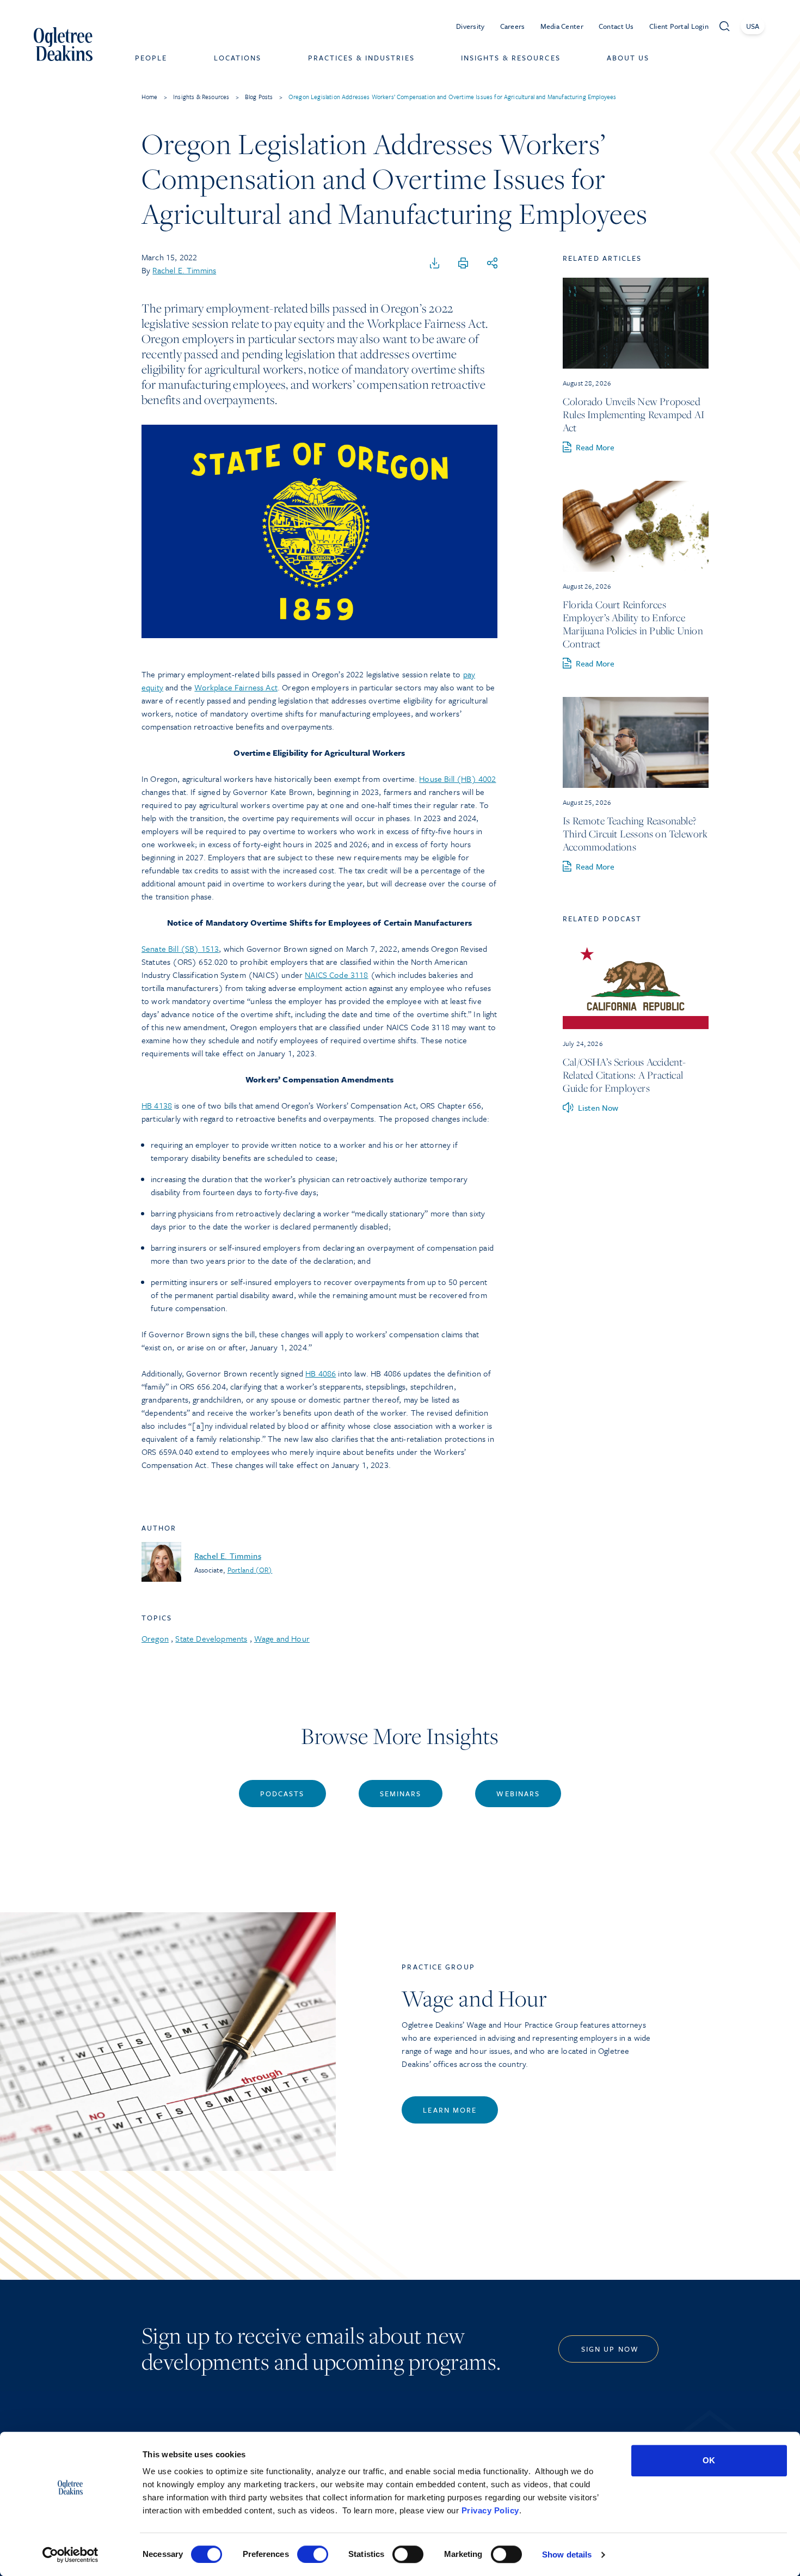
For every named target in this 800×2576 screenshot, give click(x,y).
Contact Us (616, 26)
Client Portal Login (679, 26)
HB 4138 (157, 1105)
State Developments (211, 1638)
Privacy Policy (490, 2510)
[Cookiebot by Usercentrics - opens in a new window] (70, 2555)
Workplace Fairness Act (236, 687)
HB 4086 (321, 1373)
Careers (513, 26)
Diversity (470, 26)
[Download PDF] (435, 264)
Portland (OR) (250, 1570)
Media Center (562, 26)
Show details (567, 2554)
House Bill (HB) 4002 (457, 779)
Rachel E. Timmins (184, 270)
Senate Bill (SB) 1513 (180, 949)
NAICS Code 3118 (336, 975)
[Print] (463, 264)
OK (709, 2460)
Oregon (155, 1638)
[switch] (313, 2554)
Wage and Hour (282, 1638)
